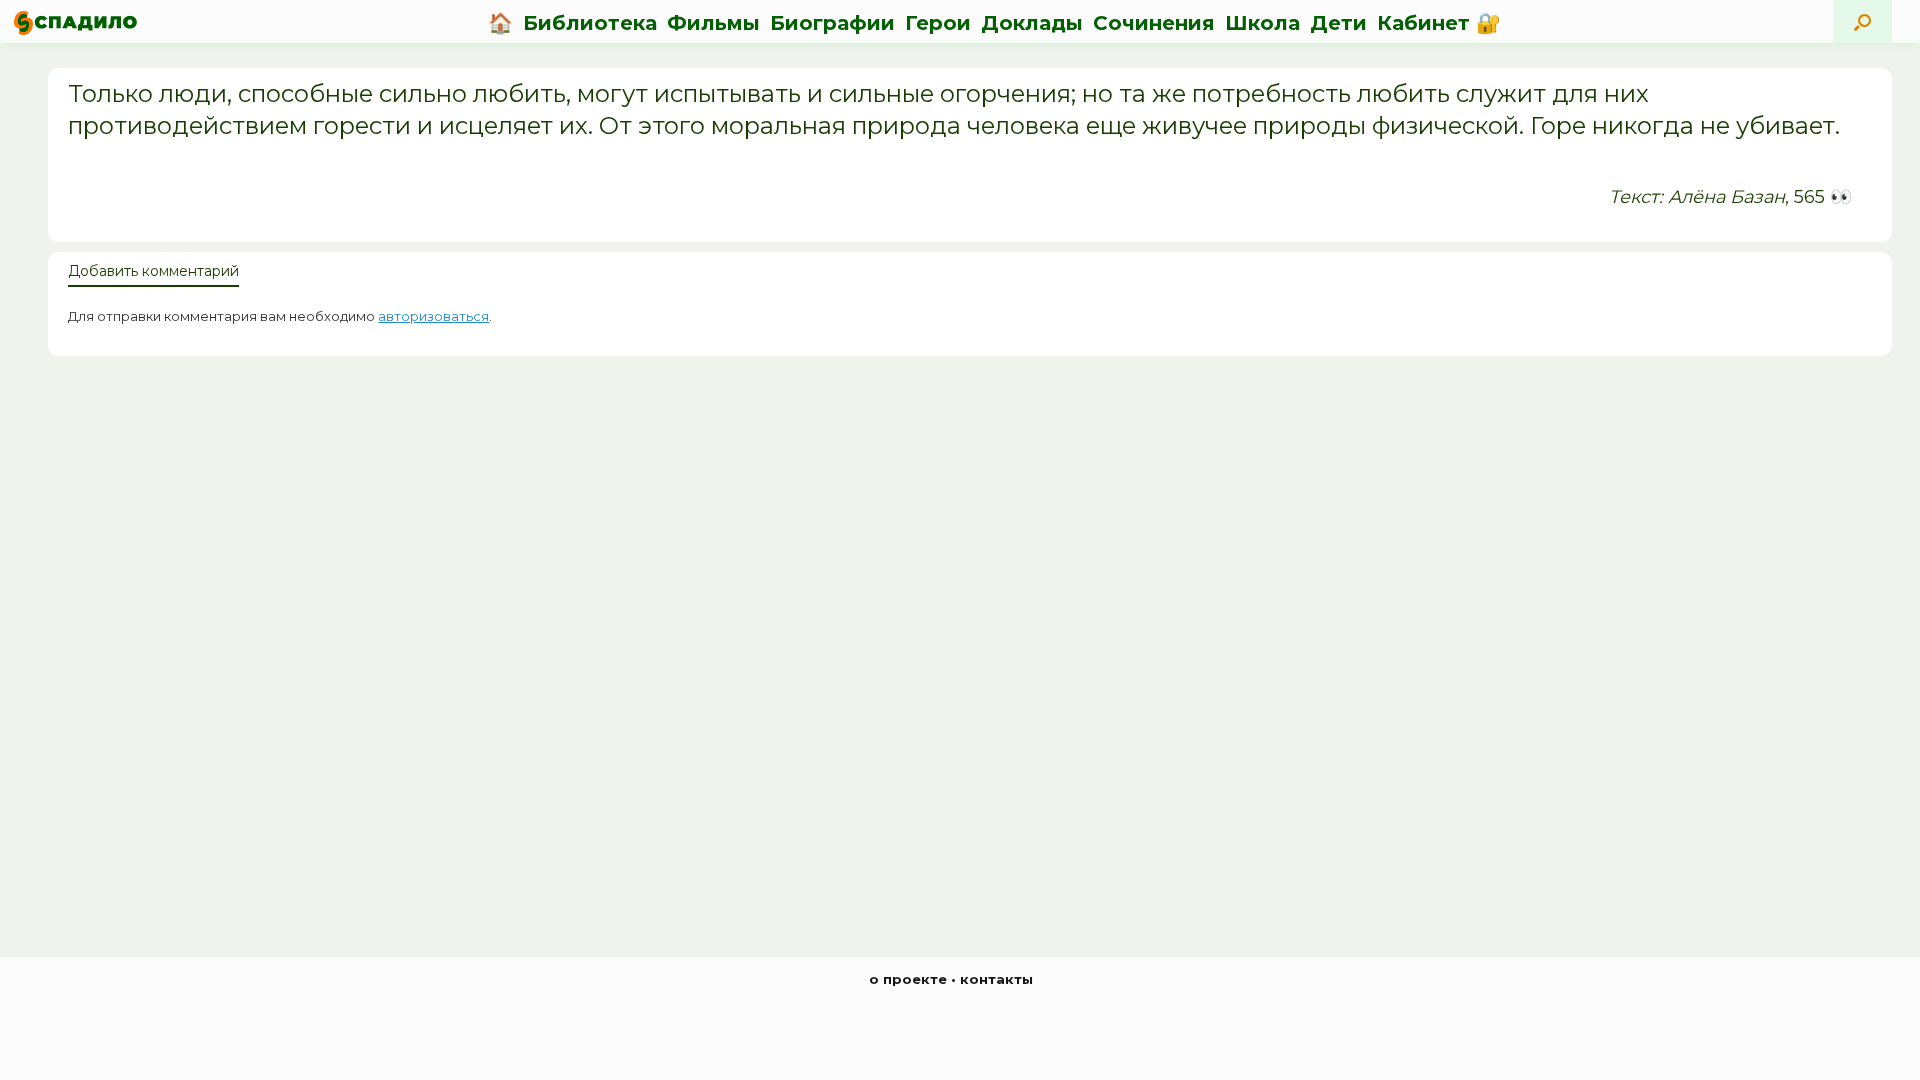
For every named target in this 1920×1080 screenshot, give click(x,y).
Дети (1338, 23)
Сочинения (1154, 23)
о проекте (908, 979)
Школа (1262, 23)
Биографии (832, 23)
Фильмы (713, 23)
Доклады (1032, 23)
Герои (938, 23)
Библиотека (590, 23)
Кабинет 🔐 (1439, 23)
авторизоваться (433, 316)
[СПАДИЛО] (75, 22)
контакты (996, 979)
